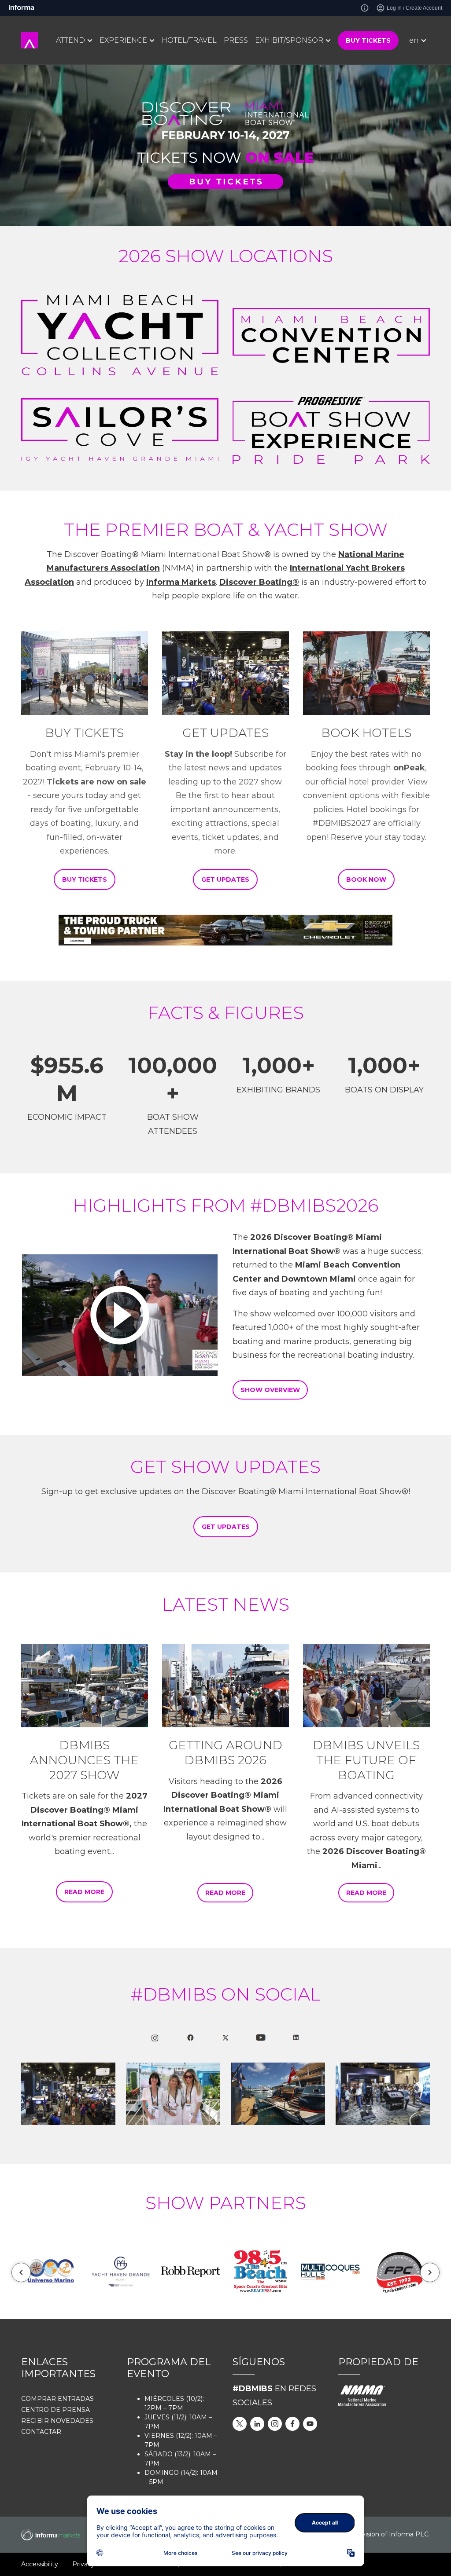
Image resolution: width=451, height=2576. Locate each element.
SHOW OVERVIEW (270, 1390)
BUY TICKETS (368, 40)
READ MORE (84, 1892)
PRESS (236, 40)
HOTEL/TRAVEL (189, 40)
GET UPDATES (225, 879)
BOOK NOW (366, 879)
